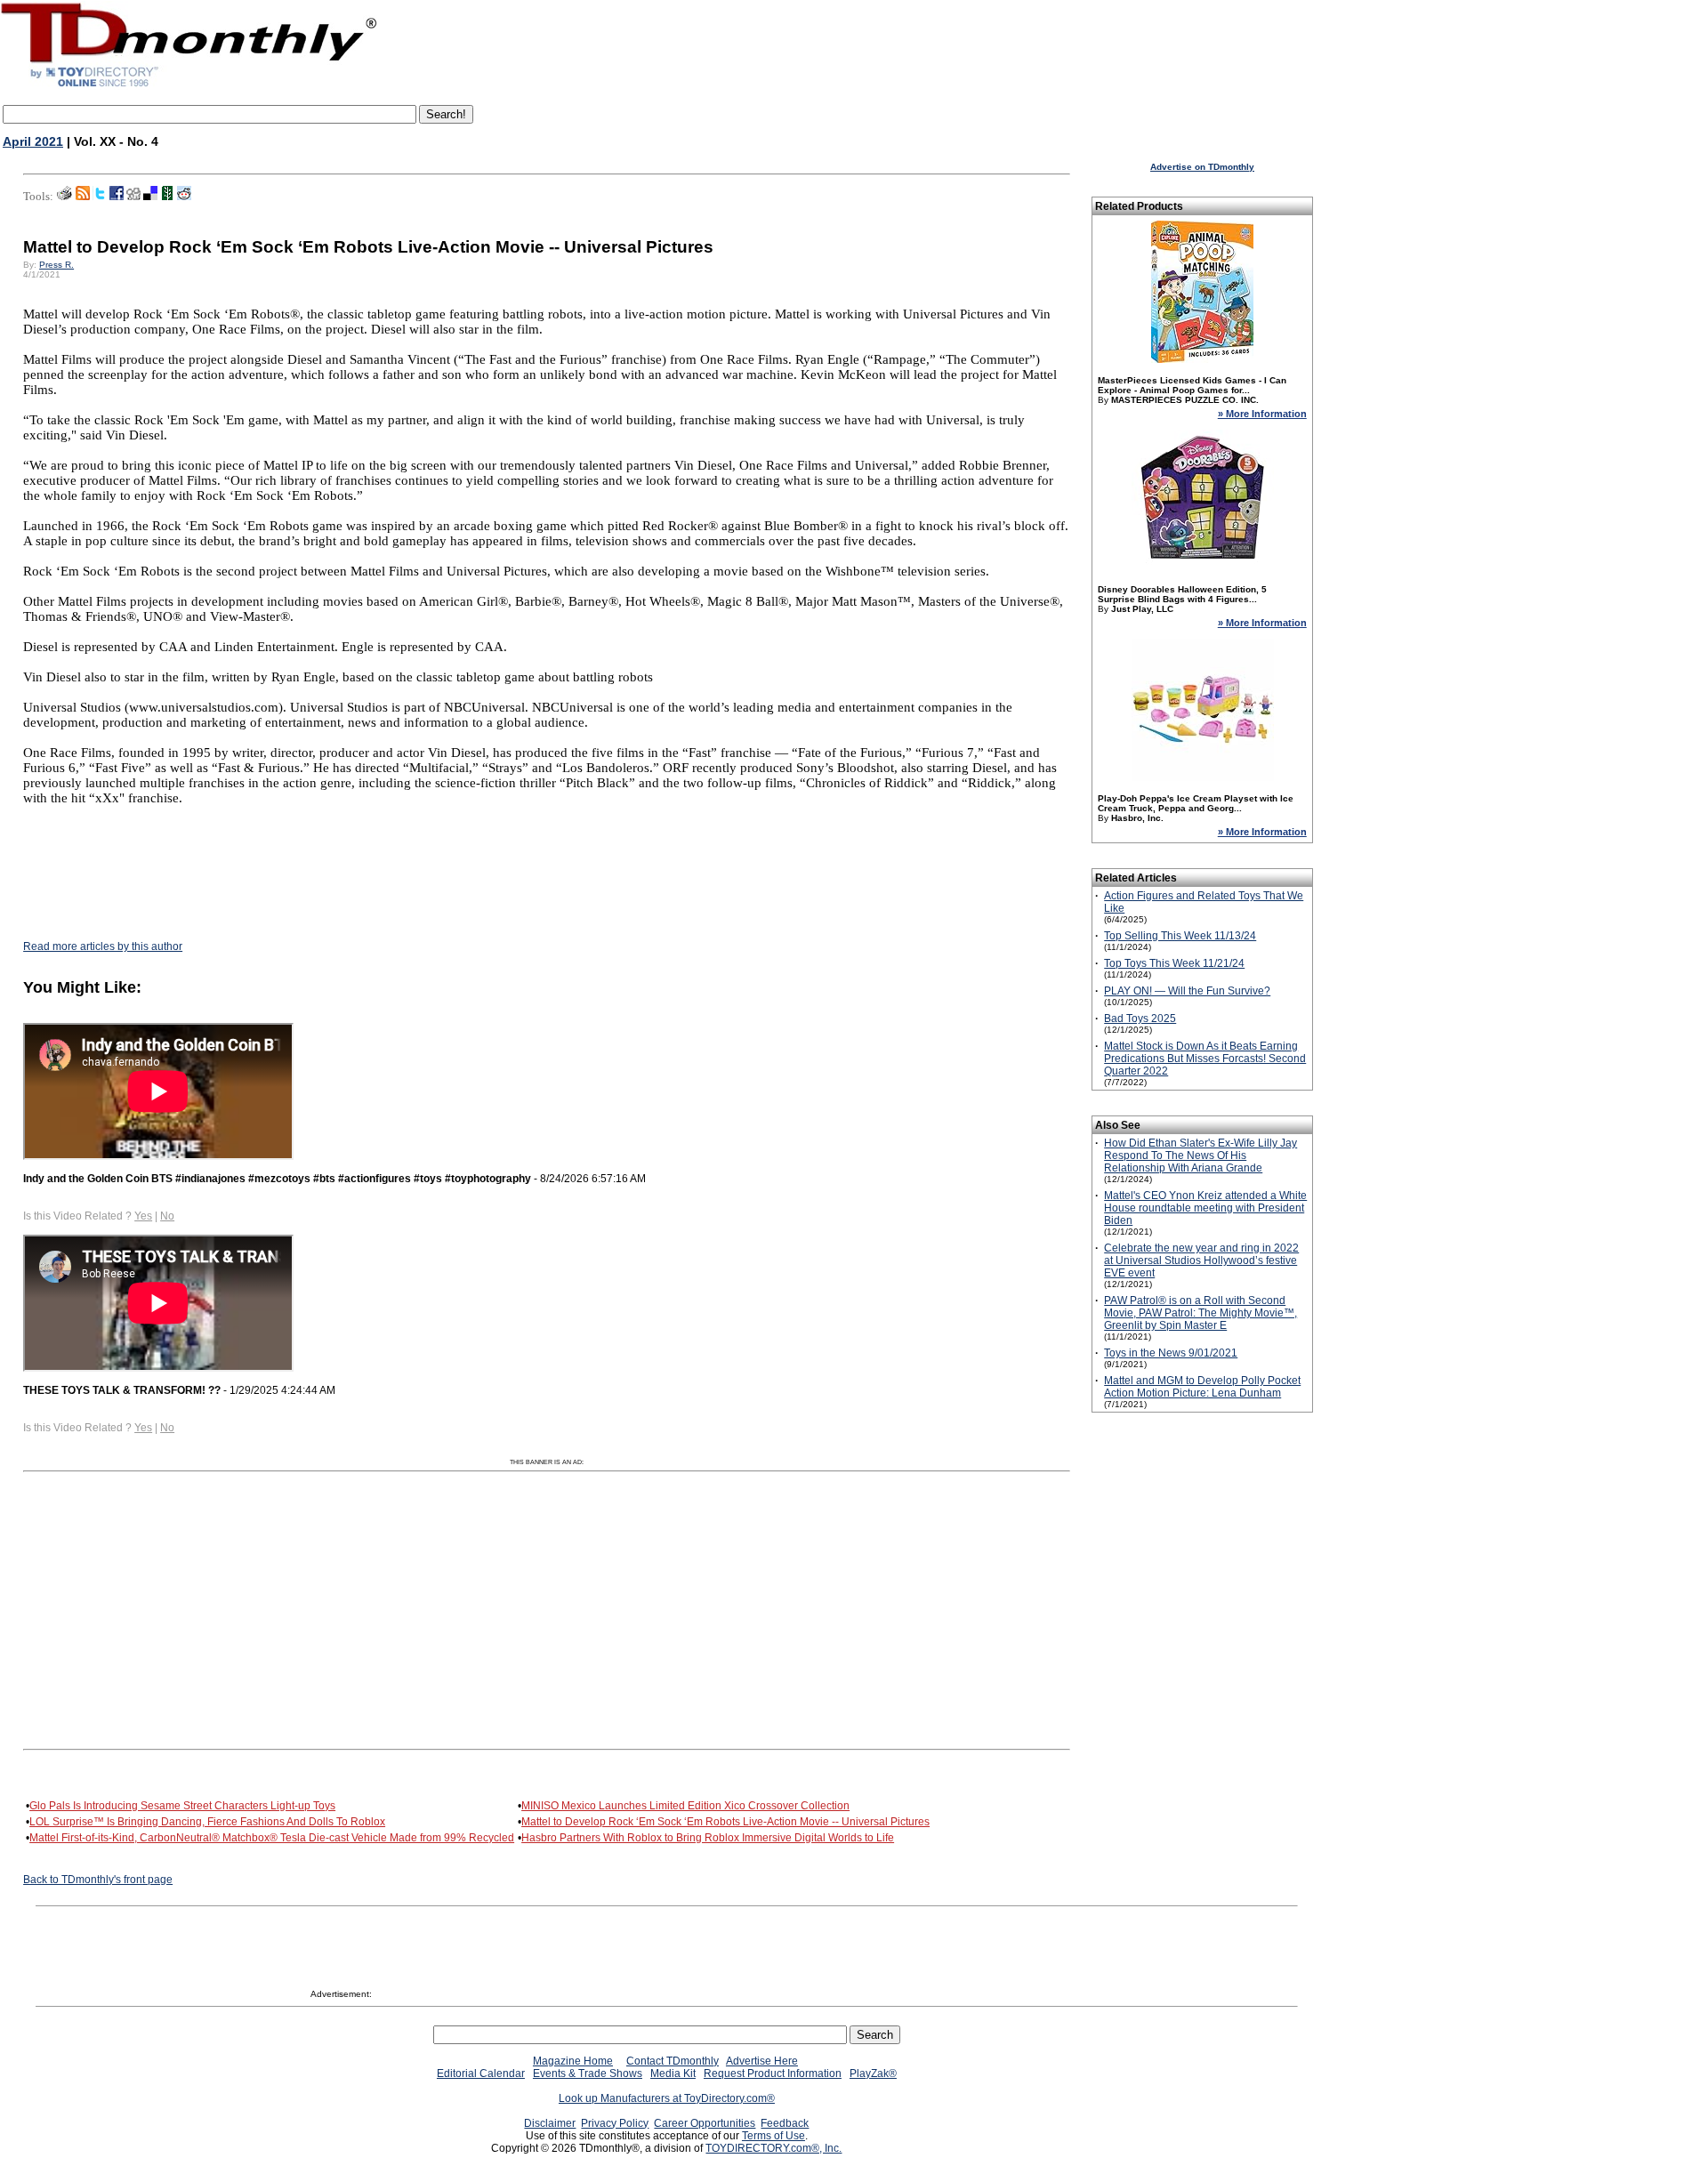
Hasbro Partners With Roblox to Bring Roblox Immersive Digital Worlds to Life (708, 1838)
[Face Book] (117, 197)
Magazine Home (573, 2061)
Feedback (785, 2123)
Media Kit (673, 2073)
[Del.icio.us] (150, 197)
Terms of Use (773, 2136)
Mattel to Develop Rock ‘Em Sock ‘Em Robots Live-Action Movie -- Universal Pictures (725, 1822)
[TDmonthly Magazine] (189, 86)
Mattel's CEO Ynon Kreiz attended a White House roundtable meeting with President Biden (1205, 1208)
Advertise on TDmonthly (1202, 167)
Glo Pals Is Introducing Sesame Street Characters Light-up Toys (182, 1806)
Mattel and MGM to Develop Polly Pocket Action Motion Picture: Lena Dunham (1202, 1387)
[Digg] (133, 197)
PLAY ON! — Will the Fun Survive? (1187, 991)
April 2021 (33, 141)
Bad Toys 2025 (1140, 1019)
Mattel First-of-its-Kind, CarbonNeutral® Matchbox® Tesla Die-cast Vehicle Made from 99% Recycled (272, 1838)
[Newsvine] (167, 197)
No (167, 1216)
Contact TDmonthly (673, 2061)
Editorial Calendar (481, 2073)
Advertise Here (762, 2061)
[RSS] (83, 197)
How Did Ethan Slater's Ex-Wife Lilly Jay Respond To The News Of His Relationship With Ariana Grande (1200, 1155)
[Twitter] (100, 197)
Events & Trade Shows (588, 2073)
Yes (143, 1216)
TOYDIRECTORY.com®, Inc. (773, 2148)
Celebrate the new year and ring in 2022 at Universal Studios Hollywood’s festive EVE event (1201, 1260)
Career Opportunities (705, 2123)
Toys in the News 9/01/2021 (1171, 1353)
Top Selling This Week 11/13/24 (1180, 936)
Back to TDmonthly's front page (98, 1880)
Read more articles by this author (103, 946)
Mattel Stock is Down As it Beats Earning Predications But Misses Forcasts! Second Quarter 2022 (1205, 1059)
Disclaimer (550, 2123)
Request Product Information (773, 2073)
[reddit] (184, 197)
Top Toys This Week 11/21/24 (1174, 963)
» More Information (1262, 414)
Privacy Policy (615, 2123)
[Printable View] (64, 197)
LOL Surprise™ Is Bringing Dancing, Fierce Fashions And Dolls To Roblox (207, 1822)
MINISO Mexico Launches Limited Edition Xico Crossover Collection (685, 1806)
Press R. (56, 265)
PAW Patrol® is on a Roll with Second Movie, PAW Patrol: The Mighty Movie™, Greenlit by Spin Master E (1200, 1313)
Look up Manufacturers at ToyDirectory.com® (667, 2098)
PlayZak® (873, 2073)
